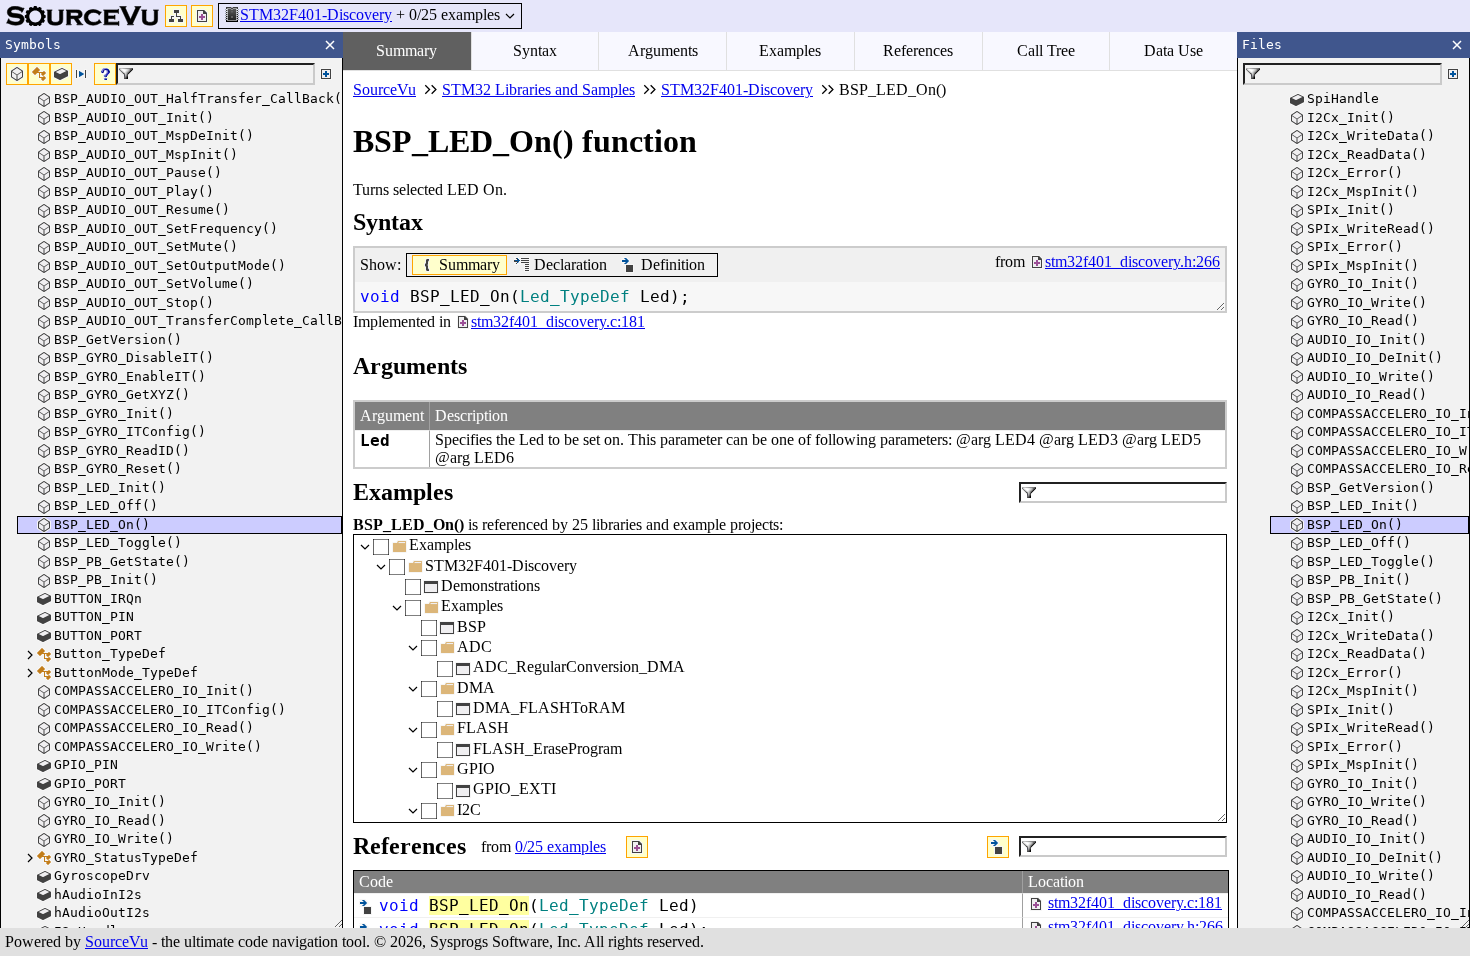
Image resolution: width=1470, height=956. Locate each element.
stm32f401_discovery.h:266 (1135, 926)
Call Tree (1046, 50)
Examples (790, 50)
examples (560, 846)
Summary (406, 50)
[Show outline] (176, 16)
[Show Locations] (637, 847)
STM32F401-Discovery (316, 14)
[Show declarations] (998, 847)
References (918, 50)
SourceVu (116, 941)
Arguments (663, 50)
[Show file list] (202, 16)
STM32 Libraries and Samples (538, 89)
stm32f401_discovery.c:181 (1135, 902)
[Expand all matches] (326, 74)
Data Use (1173, 50)
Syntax (535, 50)
